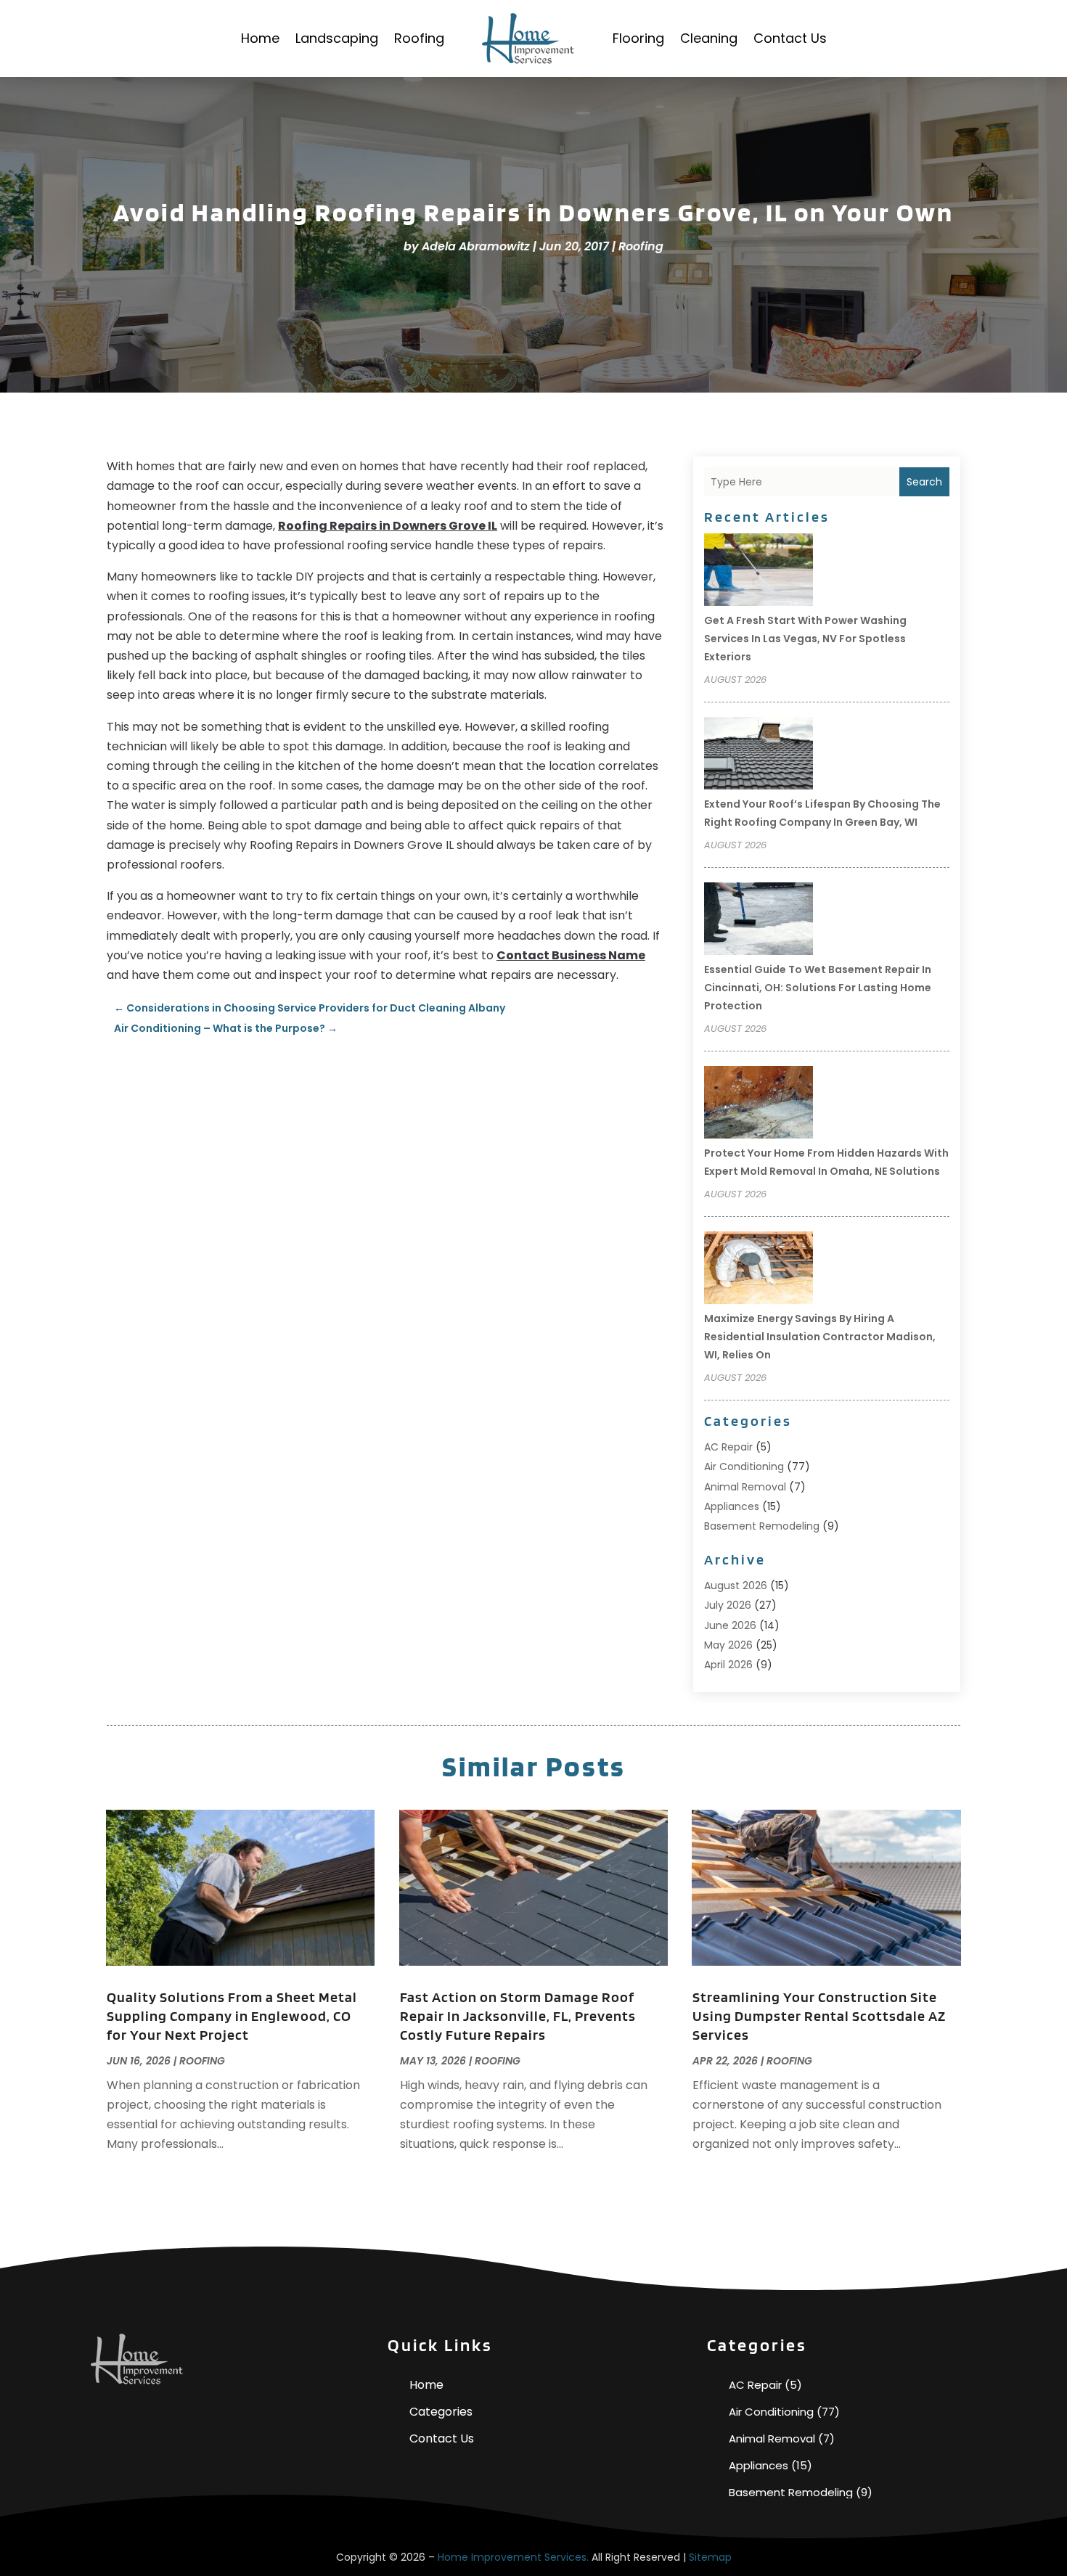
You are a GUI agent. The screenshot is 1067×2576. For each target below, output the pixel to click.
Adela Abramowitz (476, 246)
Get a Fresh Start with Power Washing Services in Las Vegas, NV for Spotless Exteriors (805, 639)
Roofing (419, 38)
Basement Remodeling (762, 1526)
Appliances (732, 1506)
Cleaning (709, 38)
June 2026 (730, 1625)
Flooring (638, 38)
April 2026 (728, 1665)
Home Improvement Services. (513, 2557)
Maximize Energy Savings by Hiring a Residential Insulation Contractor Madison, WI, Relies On (820, 1337)
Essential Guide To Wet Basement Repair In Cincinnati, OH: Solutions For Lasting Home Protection (818, 988)
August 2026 (736, 1586)
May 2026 (728, 1645)
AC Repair (728, 1447)
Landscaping (337, 38)
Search (924, 482)
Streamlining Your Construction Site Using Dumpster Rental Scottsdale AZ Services (819, 2016)
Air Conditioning (744, 1467)
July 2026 (728, 1605)
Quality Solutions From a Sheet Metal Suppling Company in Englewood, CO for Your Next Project (232, 2016)
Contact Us (790, 38)
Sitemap (710, 2557)
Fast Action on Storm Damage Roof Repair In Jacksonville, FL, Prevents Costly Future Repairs (518, 2016)
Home (260, 38)
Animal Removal (745, 1487)
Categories (441, 2412)
